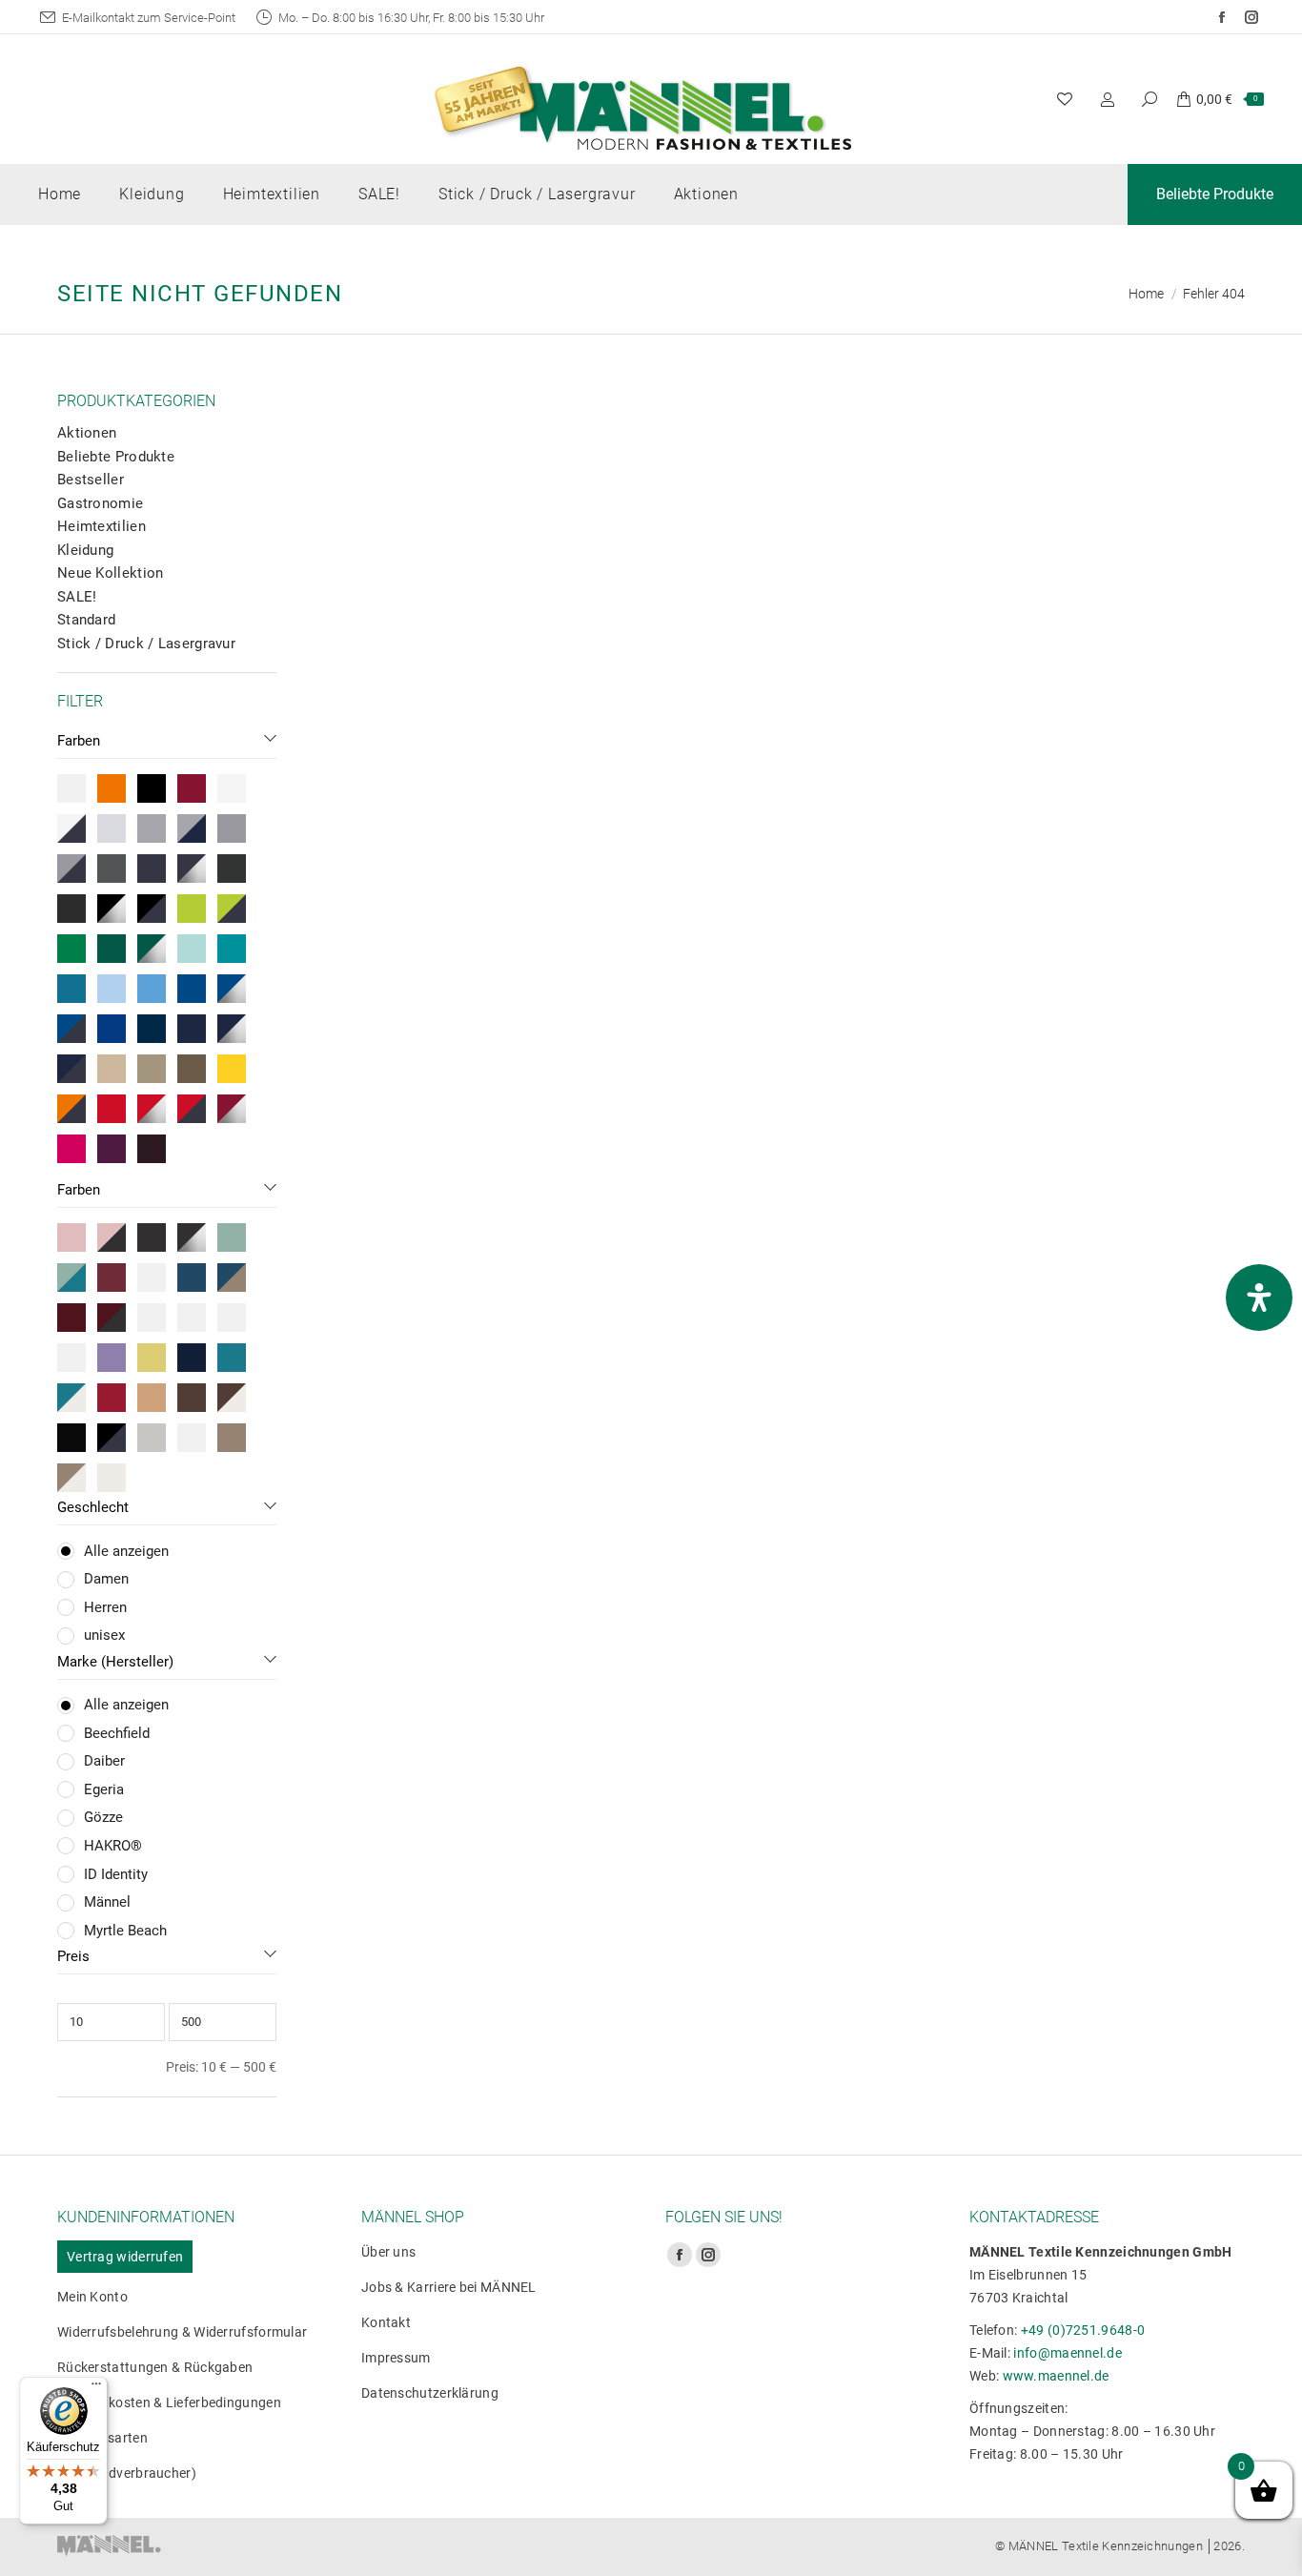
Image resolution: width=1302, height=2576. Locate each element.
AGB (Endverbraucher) (127, 2473)
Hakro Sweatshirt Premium (794, 1121)
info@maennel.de (1068, 2353)
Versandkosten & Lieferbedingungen (169, 2402)
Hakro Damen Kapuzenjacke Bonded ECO (475, 1131)
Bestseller (91, 480)
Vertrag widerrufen (125, 2257)
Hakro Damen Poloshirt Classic (1113, 1121)
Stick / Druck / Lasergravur (146, 644)
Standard (86, 620)
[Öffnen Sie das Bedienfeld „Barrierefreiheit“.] (1259, 1298)
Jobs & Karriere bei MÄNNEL (449, 2287)
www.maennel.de (1056, 2376)
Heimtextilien (102, 526)
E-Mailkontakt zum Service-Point (149, 18)
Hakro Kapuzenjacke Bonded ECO (1114, 730)
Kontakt (386, 2322)
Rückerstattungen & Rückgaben (155, 2367)
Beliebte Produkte (116, 457)
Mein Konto (92, 2297)
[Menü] (96, 2388)
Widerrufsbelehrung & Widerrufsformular (182, 2332)
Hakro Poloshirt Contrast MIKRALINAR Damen (794, 730)
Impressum (396, 2358)
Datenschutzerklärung (430, 2393)
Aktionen (87, 433)
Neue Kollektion (111, 573)
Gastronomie (100, 503)
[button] (349, 667)
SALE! (77, 597)
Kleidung (85, 550)
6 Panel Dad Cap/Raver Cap (474, 720)
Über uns (388, 2252)
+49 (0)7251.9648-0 (1083, 2330)
